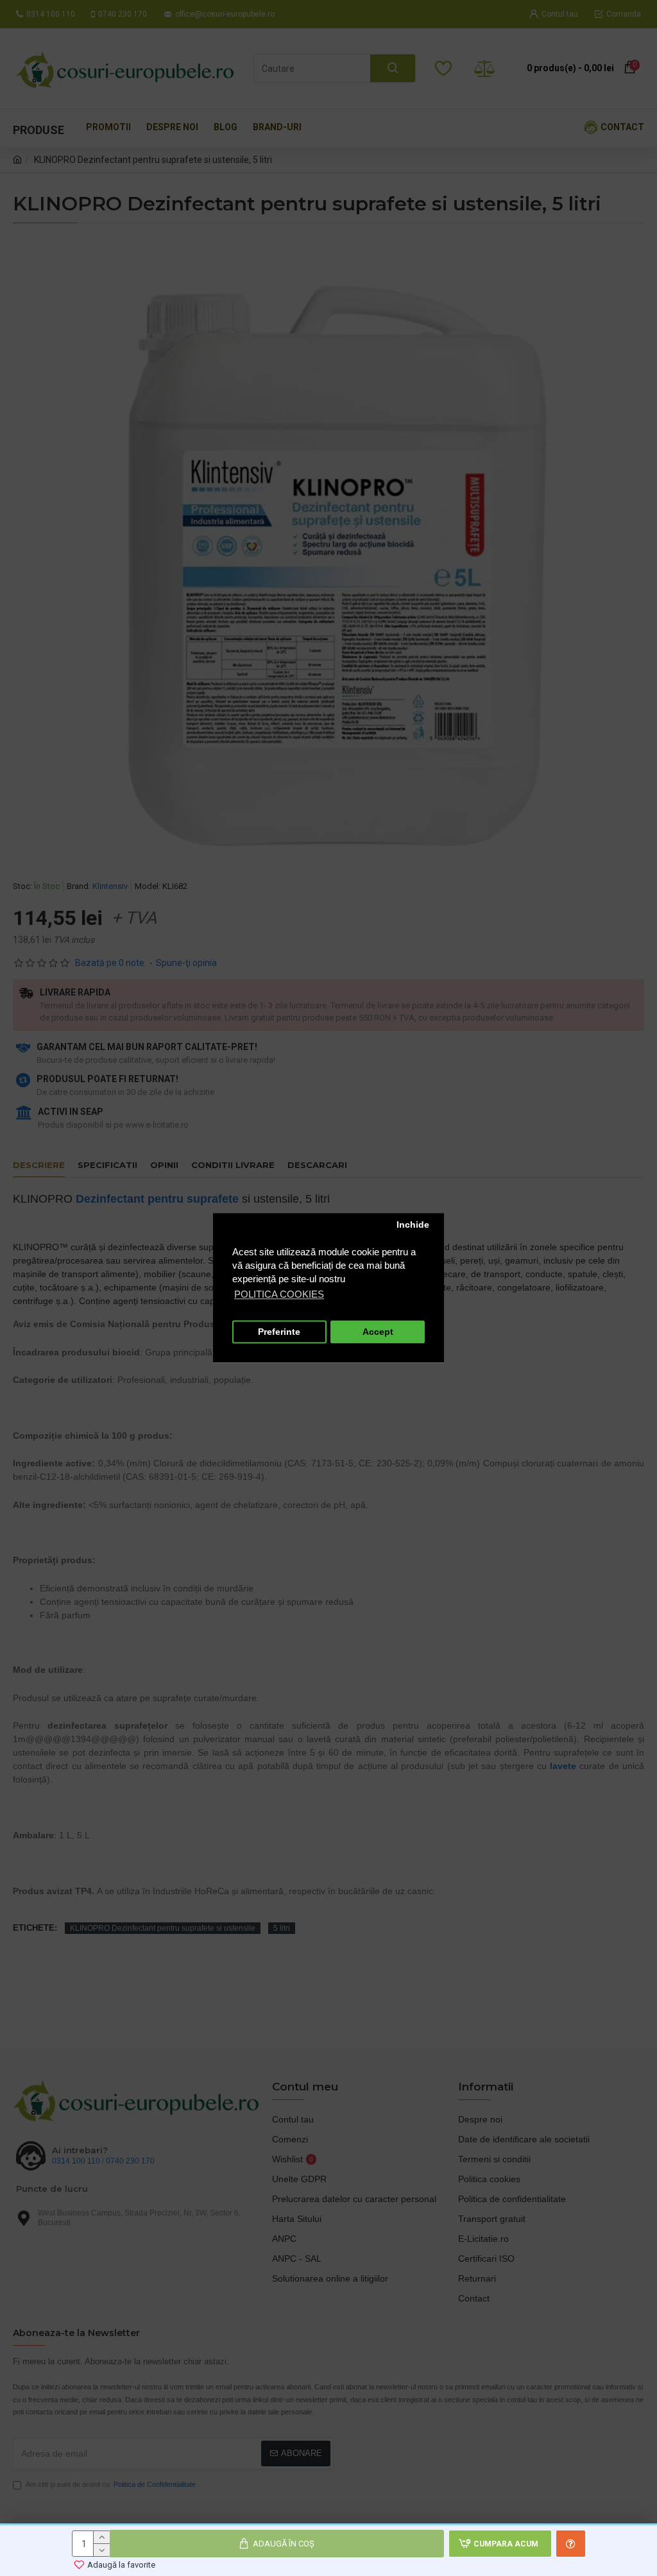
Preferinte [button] (279, 1332)
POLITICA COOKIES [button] (279, 1295)
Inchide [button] (413, 1225)
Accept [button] (378, 1332)
